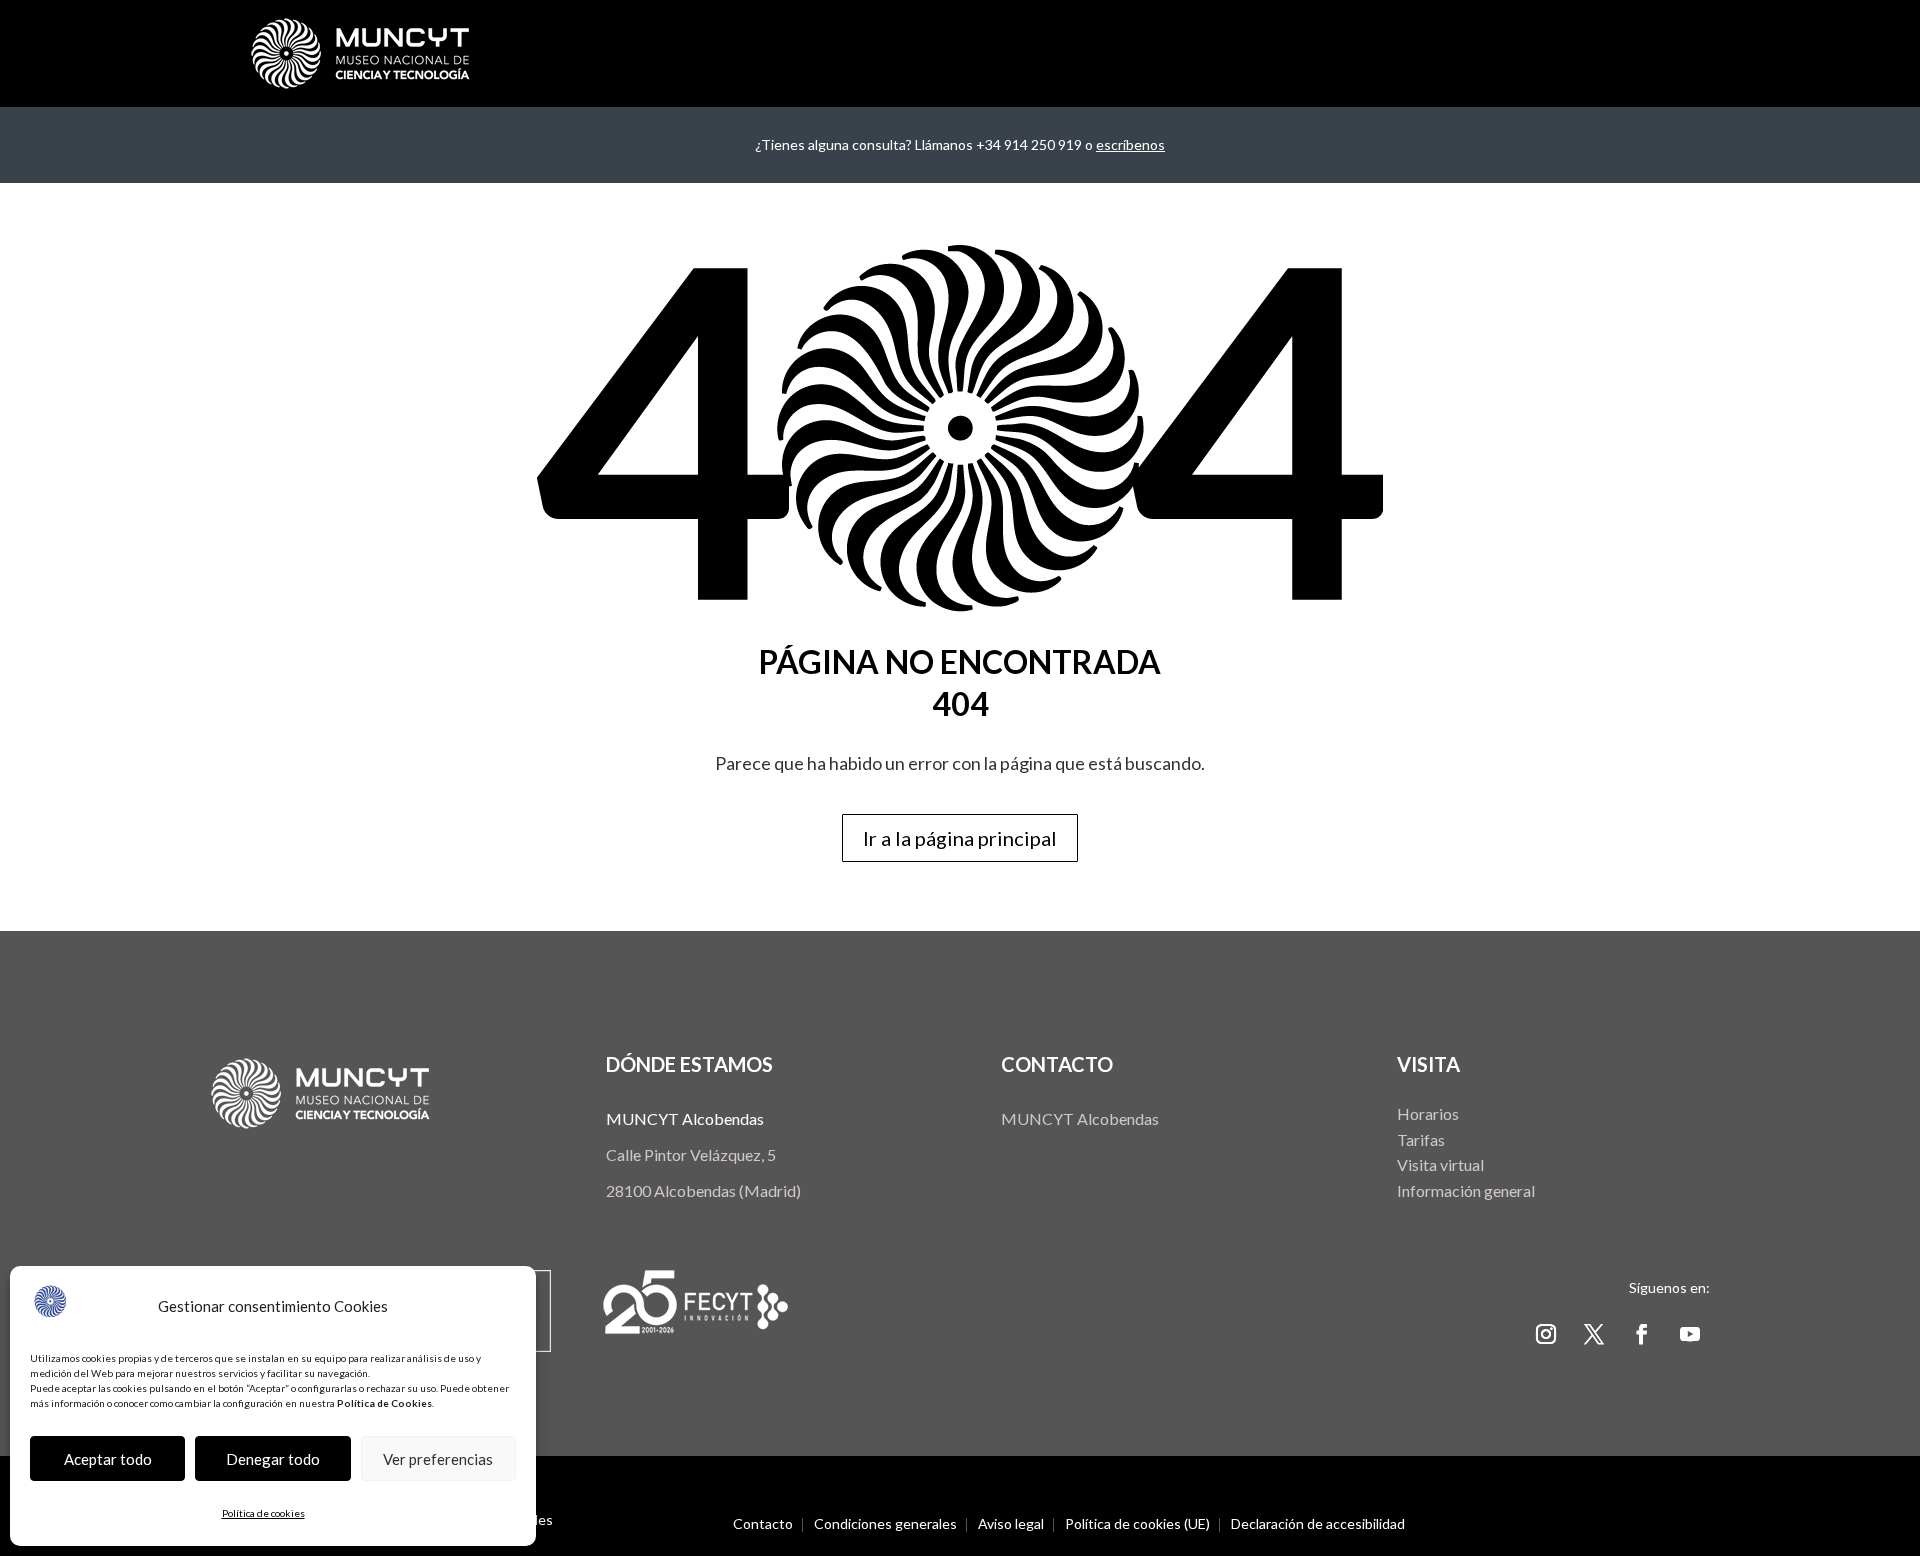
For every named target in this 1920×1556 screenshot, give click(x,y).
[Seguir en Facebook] (1642, 1334)
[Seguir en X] (1594, 1334)
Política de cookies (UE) (1137, 1524)
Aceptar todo (108, 1459)
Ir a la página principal (960, 838)
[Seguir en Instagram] (1546, 1334)
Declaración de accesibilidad (1318, 1524)
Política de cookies (263, 1513)
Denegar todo (273, 1459)
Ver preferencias (438, 1459)
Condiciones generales (885, 1524)
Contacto (763, 1524)
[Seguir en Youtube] (1690, 1334)
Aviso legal (1011, 1524)
